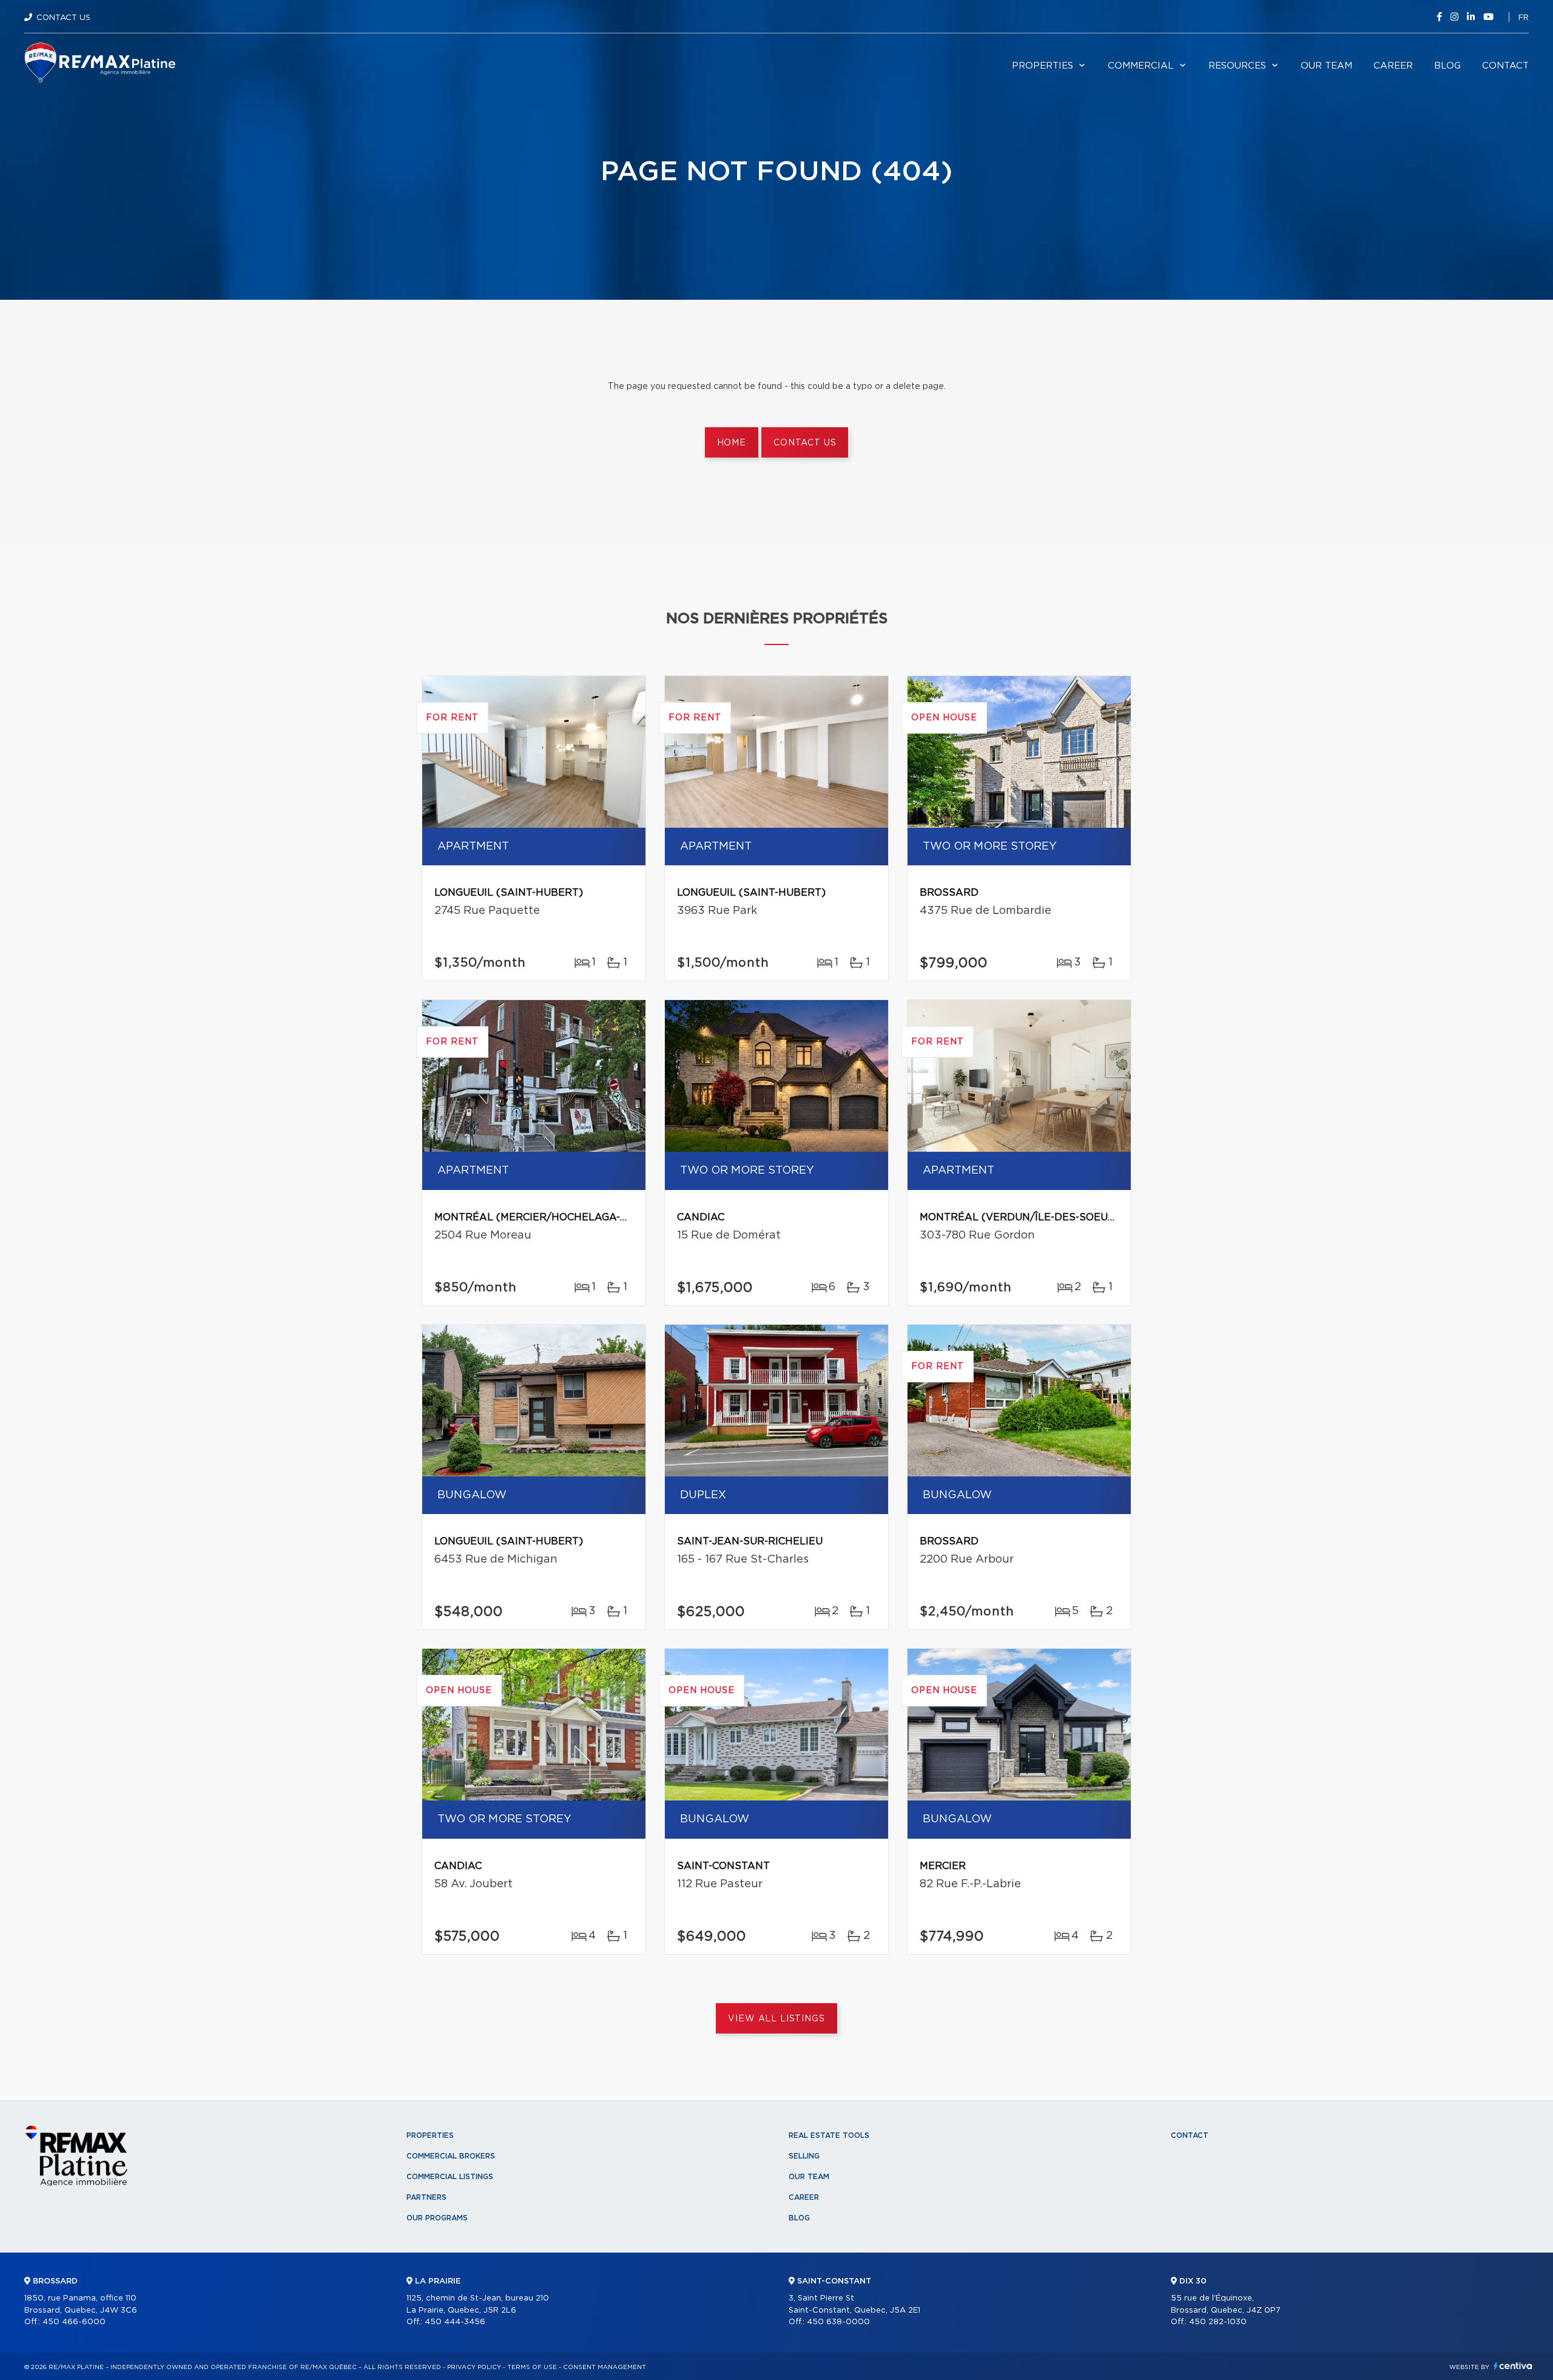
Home (732, 443)
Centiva (1513, 2366)
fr (1524, 18)
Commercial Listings (450, 2177)
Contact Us (63, 18)
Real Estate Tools (829, 2135)
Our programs (437, 2218)
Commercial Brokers (451, 2156)
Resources (1237, 66)
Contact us (805, 443)
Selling (804, 2156)
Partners (426, 2197)
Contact (1505, 66)
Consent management (605, 2367)
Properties (1043, 66)
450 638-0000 (838, 2322)
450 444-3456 (455, 2322)
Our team (1326, 66)
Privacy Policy (474, 2367)
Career (1393, 66)
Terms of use (532, 2367)
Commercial (1141, 66)
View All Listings (776, 2019)
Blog (1447, 66)
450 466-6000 (74, 2322)
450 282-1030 (1218, 2322)
